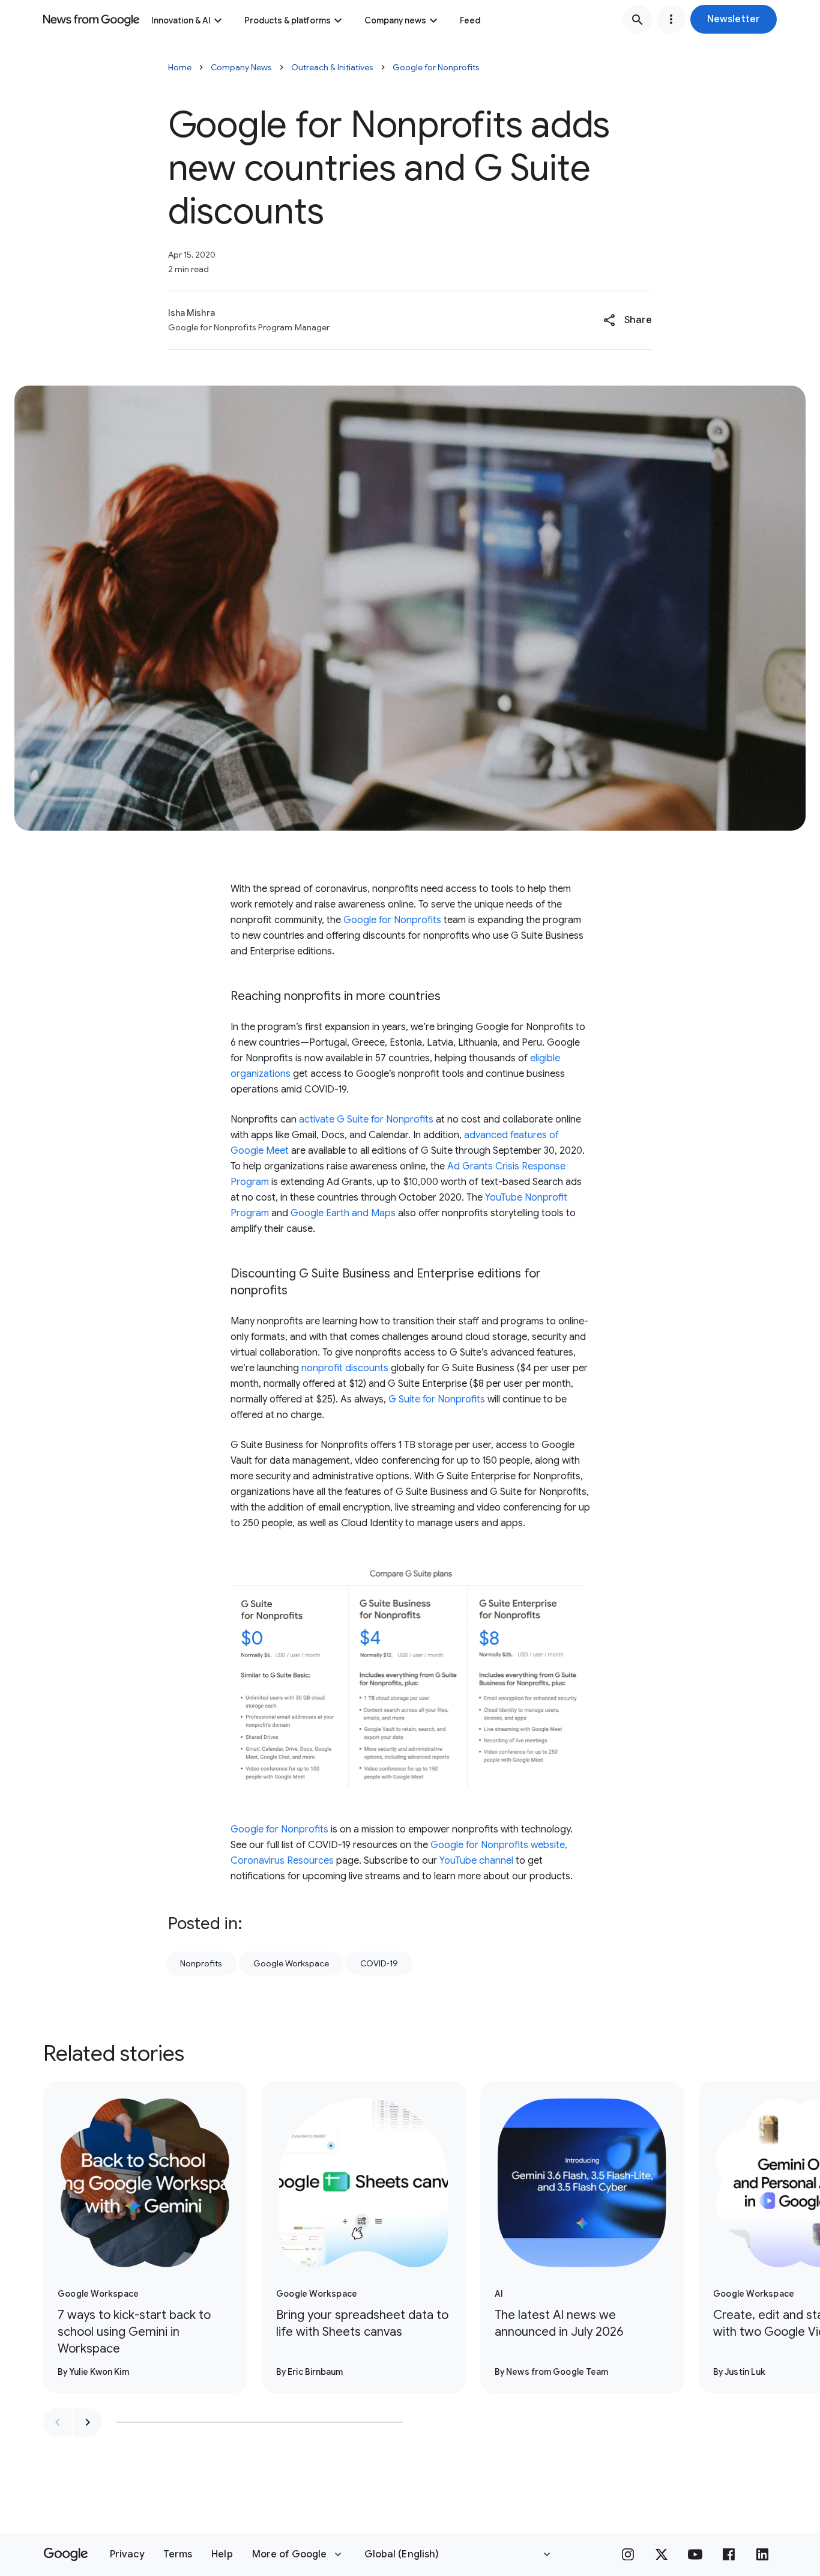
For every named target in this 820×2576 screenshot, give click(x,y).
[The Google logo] (66, 2554)
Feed (470, 20)
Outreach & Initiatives (332, 67)
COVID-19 (379, 1963)
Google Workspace (291, 1963)
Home (180, 67)
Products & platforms (288, 20)
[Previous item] (58, 2422)
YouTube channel (476, 1861)
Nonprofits (201, 1963)
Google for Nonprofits (436, 67)
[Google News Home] (91, 19)
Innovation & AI (181, 20)
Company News (241, 67)
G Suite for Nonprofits (437, 1399)
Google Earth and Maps (343, 1213)
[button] (734, 19)
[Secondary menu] (671, 19)
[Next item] (88, 2422)
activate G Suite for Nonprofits (366, 1120)
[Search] (638, 19)
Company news (395, 20)
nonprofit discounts (345, 1368)
